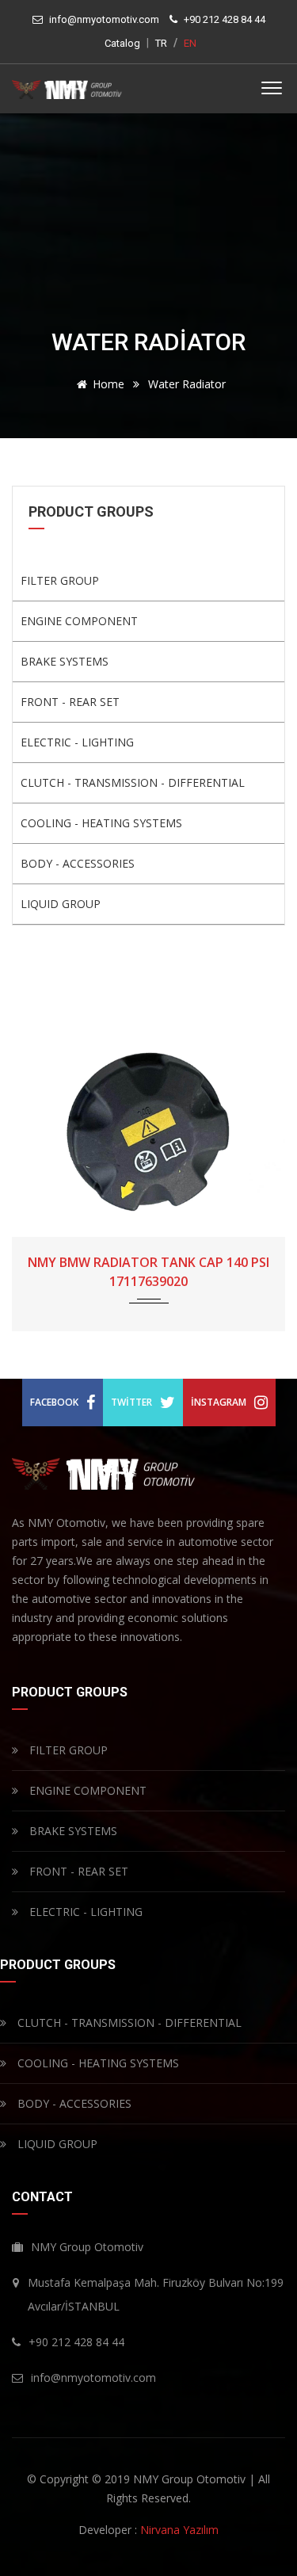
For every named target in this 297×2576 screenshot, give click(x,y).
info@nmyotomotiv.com (104, 19)
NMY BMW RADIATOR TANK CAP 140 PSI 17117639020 (148, 1272)
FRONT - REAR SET (70, 702)
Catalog (122, 43)
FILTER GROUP (60, 580)
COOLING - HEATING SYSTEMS (101, 823)
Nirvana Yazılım (179, 2530)
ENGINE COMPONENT (79, 621)
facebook (54, 1402)
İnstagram (219, 1402)
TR (161, 43)
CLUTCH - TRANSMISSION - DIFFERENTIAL (133, 782)
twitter (131, 1402)
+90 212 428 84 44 (225, 19)
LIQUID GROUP (61, 904)
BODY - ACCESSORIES (78, 863)
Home (109, 384)
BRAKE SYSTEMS (65, 661)
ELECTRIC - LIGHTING (77, 742)
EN (190, 43)
